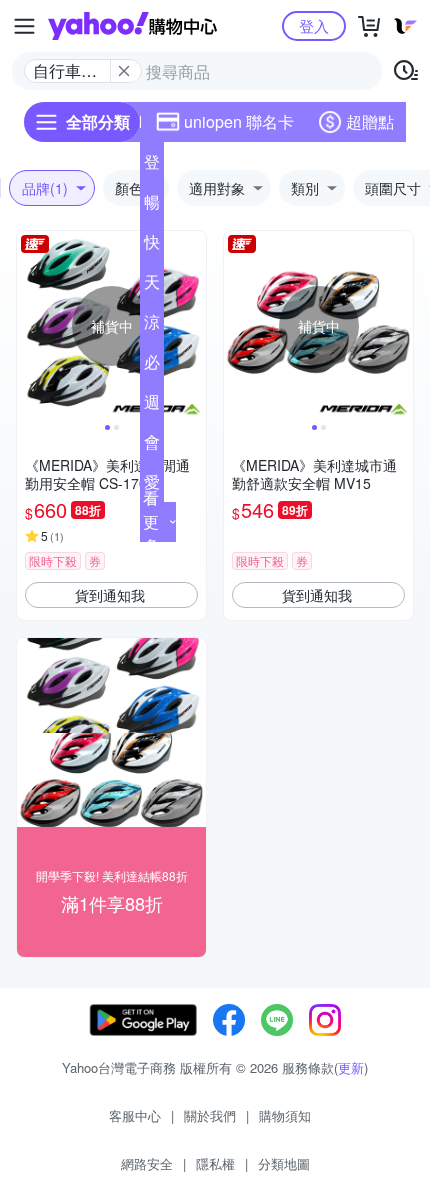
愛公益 (152, 486)
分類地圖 (284, 1163)
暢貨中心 (152, 206)
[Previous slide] (30, 326)
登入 (314, 25)
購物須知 (285, 1115)
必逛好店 (152, 366)
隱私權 (215, 1163)
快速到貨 (152, 246)
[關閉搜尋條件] (124, 71)
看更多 (151, 521)
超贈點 (370, 121)
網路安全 (147, 1163)
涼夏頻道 (152, 326)
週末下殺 (152, 406)
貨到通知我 (110, 595)
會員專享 (152, 446)
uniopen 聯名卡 (239, 121)
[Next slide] (193, 326)
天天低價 (152, 286)
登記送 (152, 166)
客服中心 (135, 1115)
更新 (351, 1067)
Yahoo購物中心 (132, 26)
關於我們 (210, 1115)
